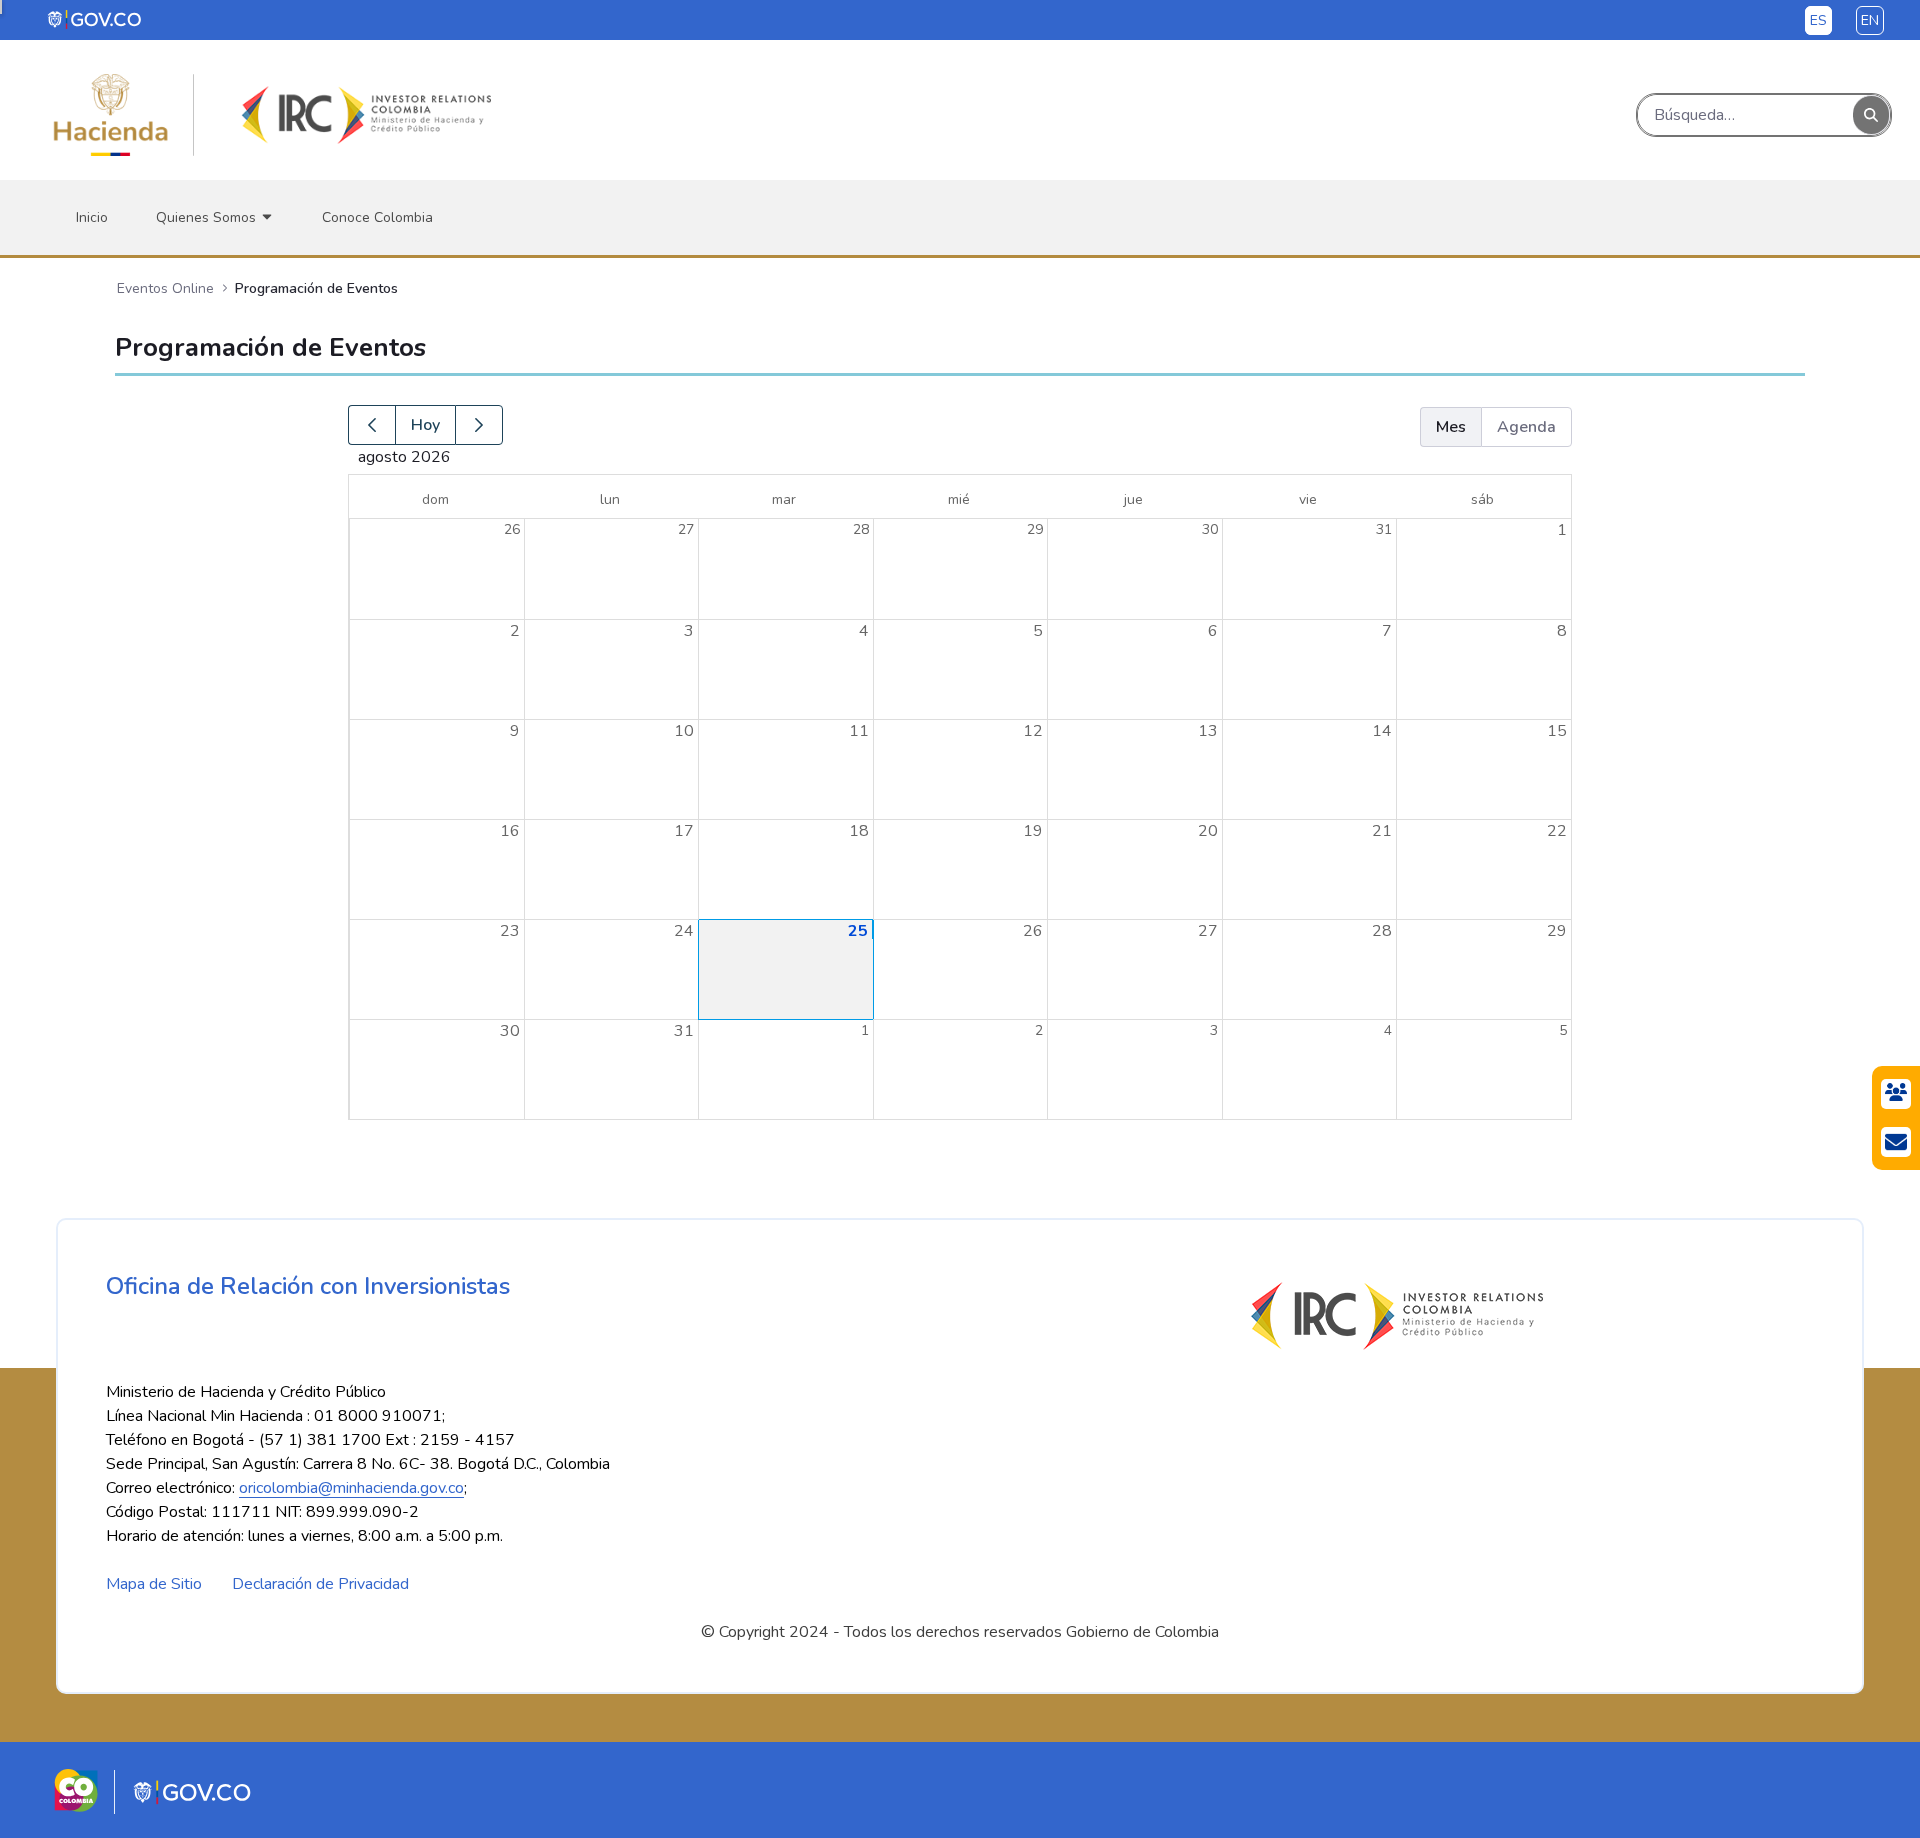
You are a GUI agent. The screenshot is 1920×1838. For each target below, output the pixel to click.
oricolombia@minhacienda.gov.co (351, 1488)
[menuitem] (92, 217)
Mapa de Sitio (154, 1584)
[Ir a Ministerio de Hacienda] (111, 115)
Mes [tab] (1451, 427)
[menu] (1, 7)
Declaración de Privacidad (320, 1584)
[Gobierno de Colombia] (95, 19)
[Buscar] (1871, 115)
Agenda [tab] (1526, 427)
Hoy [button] (425, 425)
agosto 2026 (508, 456)
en (1870, 20)
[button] (371, 425)
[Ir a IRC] (363, 115)
